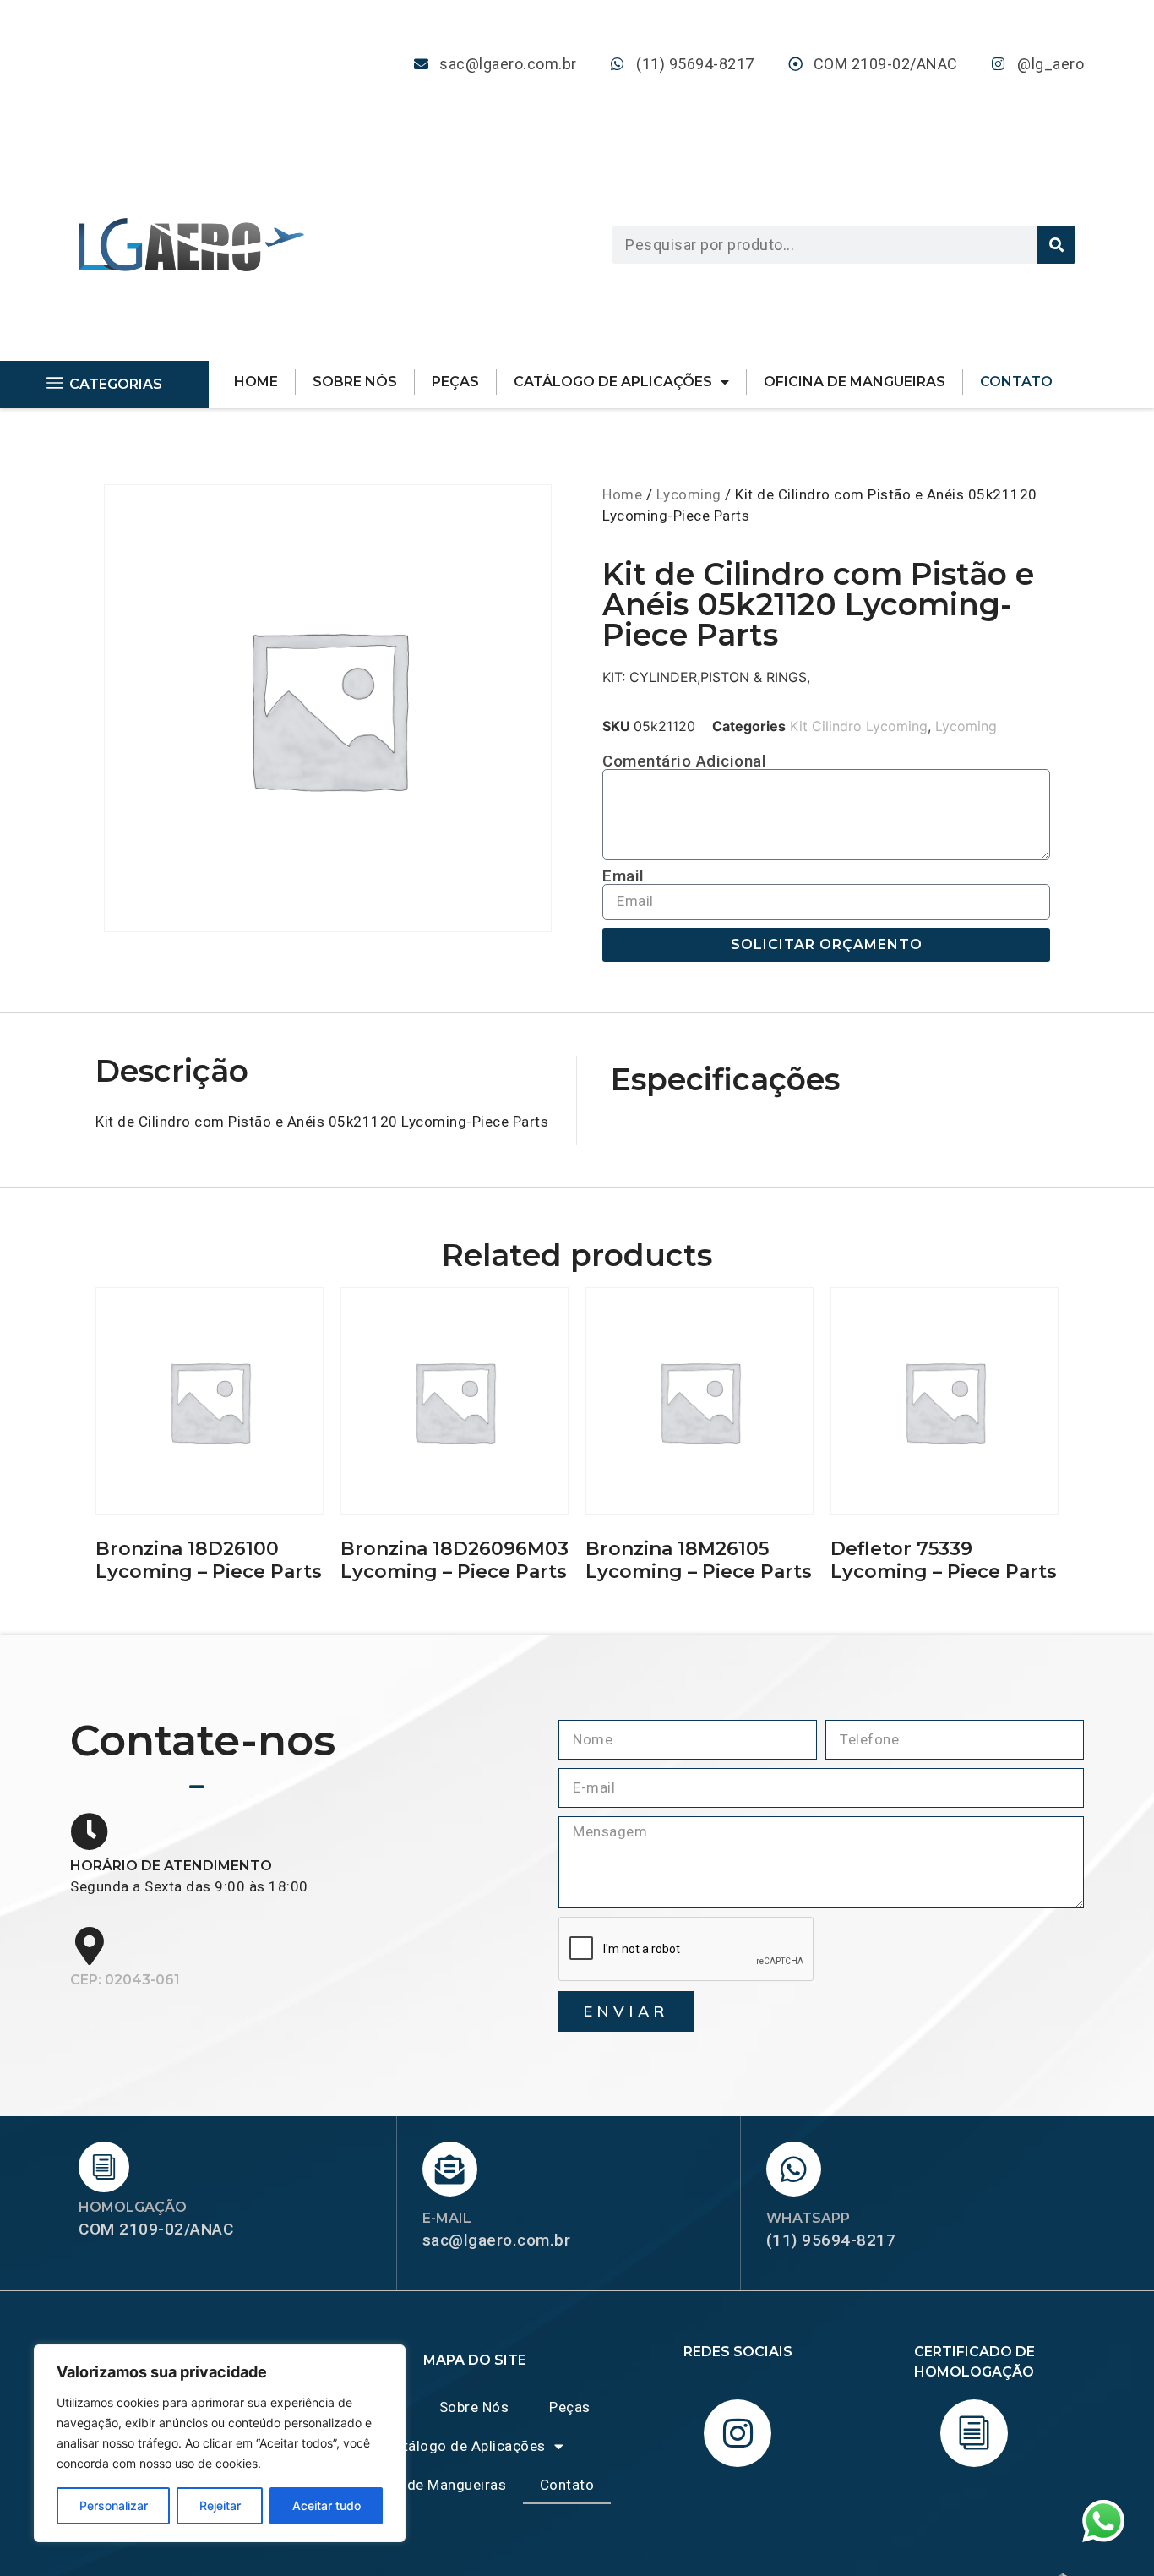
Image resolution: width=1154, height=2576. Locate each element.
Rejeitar (220, 2505)
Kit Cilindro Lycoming (859, 726)
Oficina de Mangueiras (855, 382)
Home (256, 382)
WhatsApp (808, 2218)
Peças (455, 382)
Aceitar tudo (327, 2505)
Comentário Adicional (684, 761)
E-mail (447, 2218)
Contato (1016, 382)
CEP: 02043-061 (125, 1980)
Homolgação (133, 2207)
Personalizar (114, 2505)
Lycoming (689, 494)
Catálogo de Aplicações (613, 382)
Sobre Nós (355, 382)
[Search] (1056, 245)
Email (623, 876)
